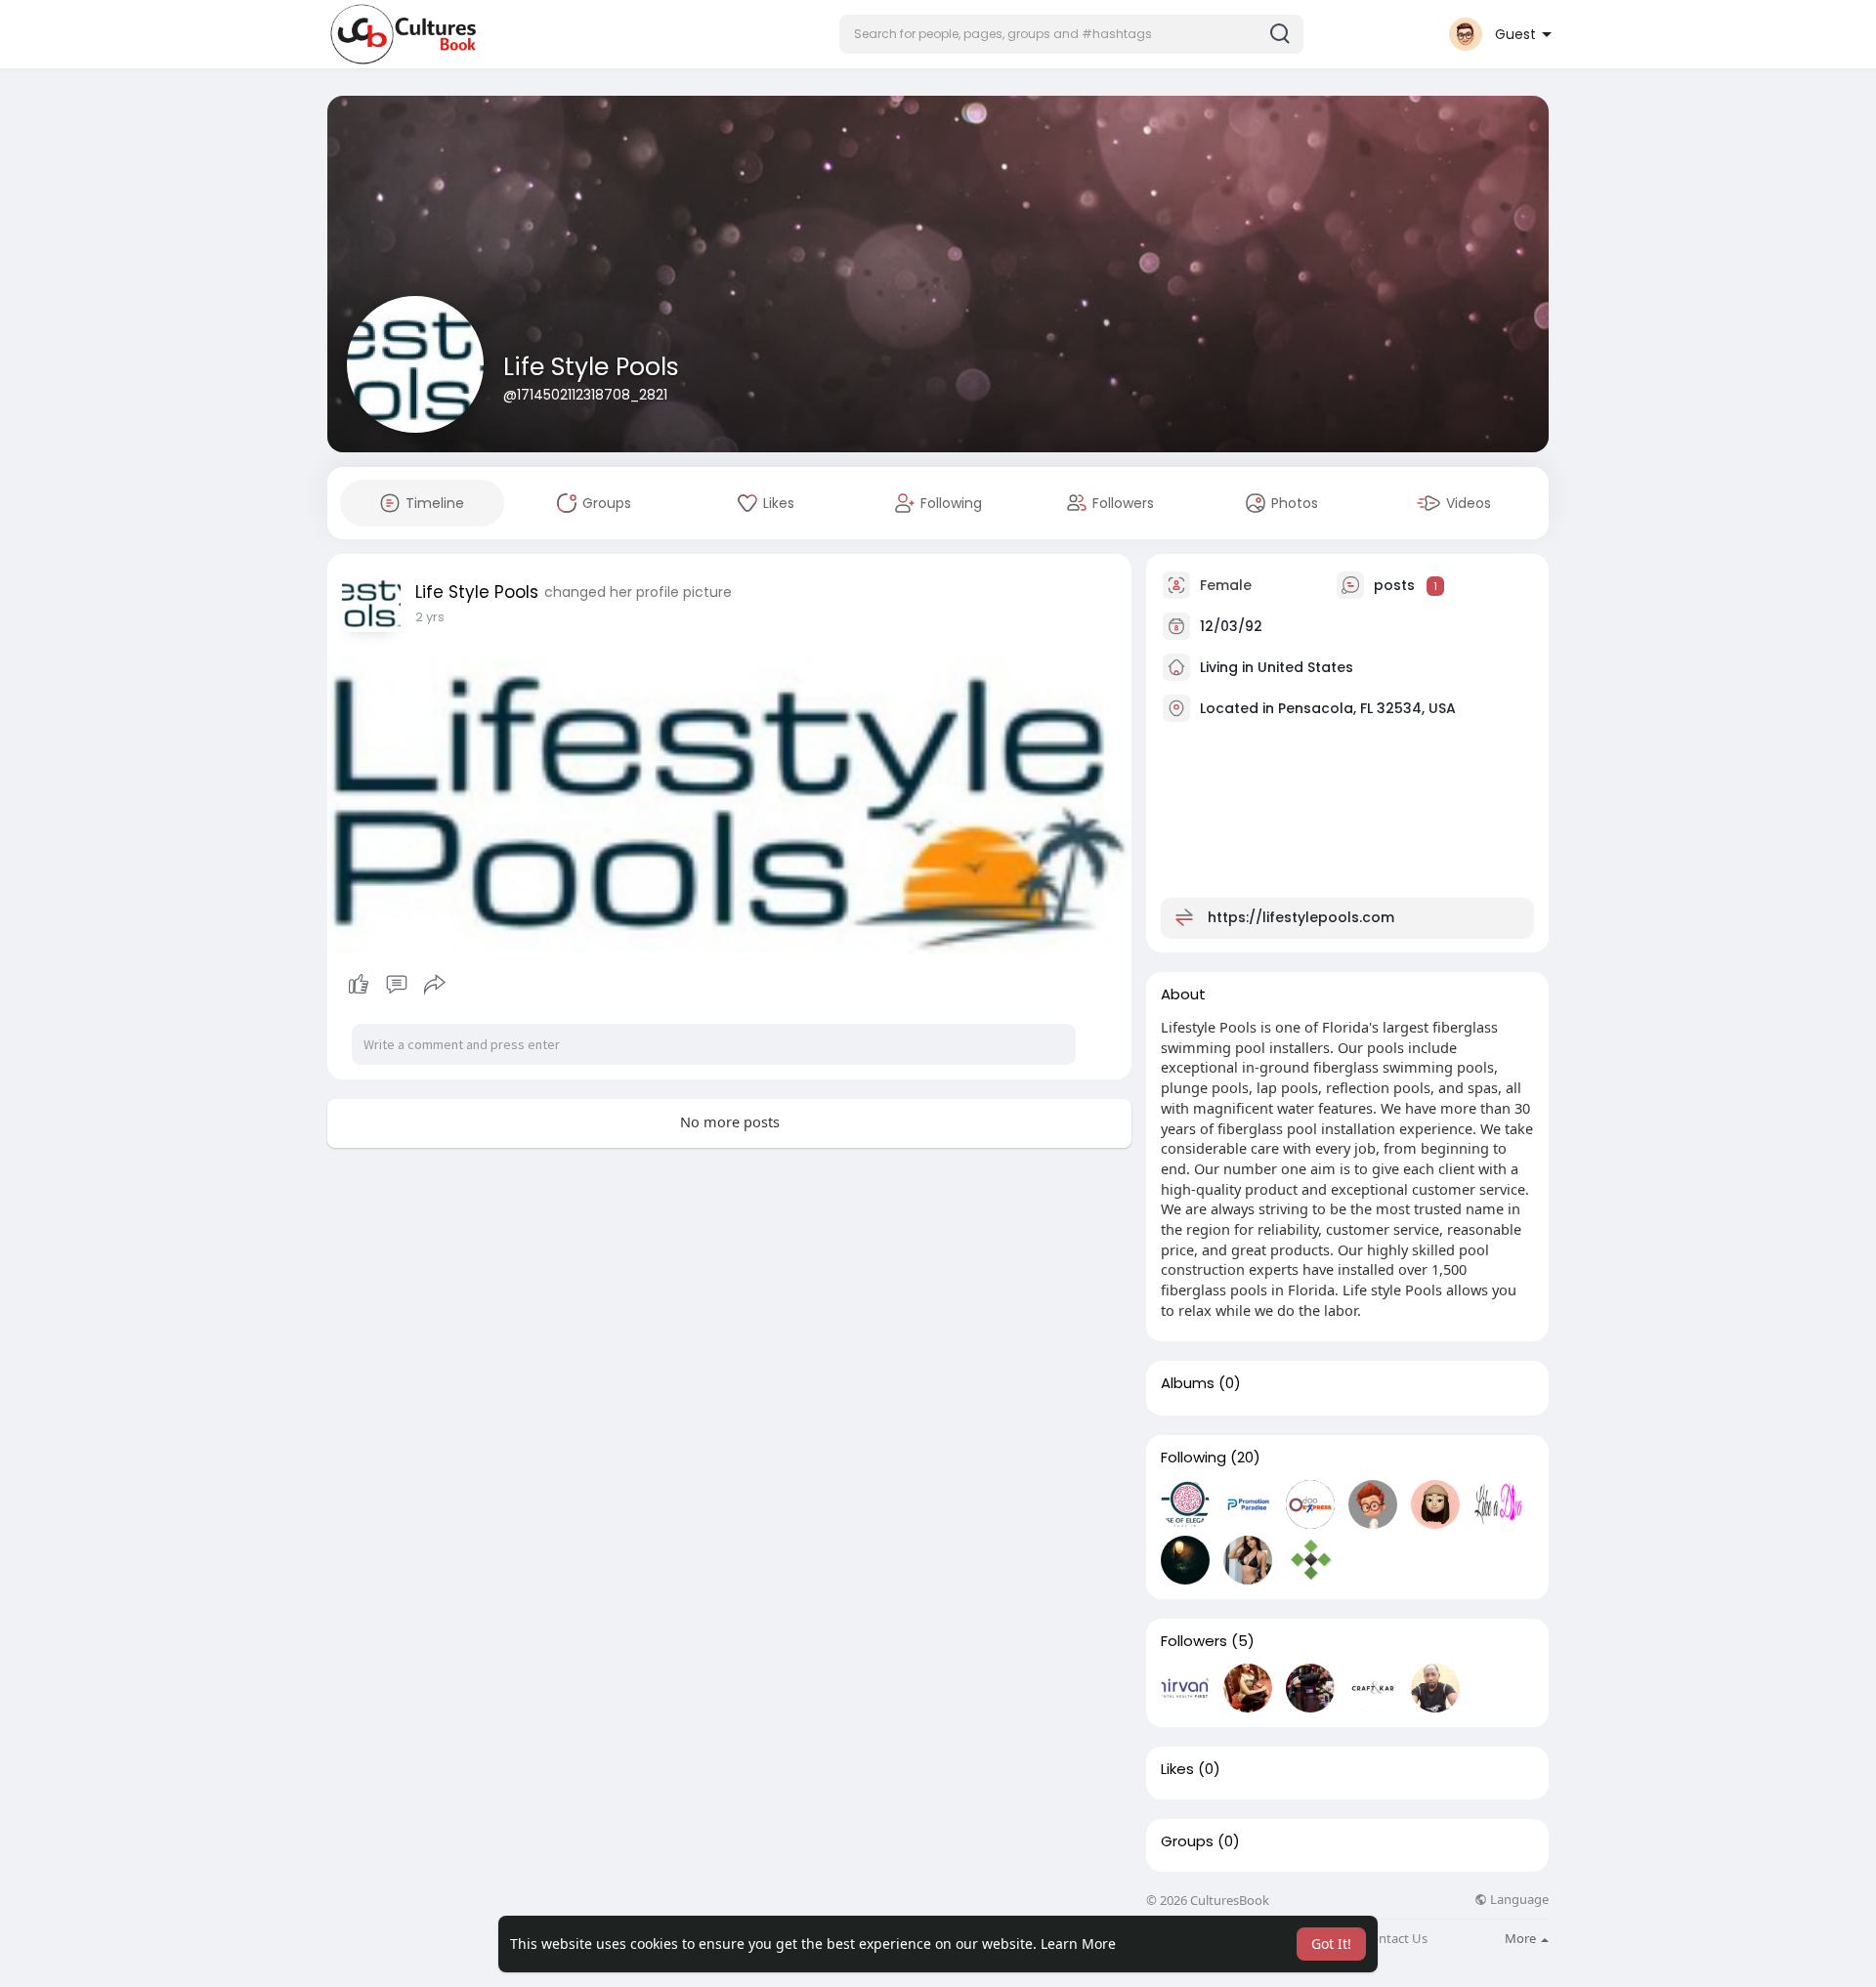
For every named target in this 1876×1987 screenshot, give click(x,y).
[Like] (396, 985)
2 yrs (430, 617)
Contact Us (1395, 1939)
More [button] (1522, 1938)
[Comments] (397, 985)
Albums (1188, 1383)
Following (1194, 1458)
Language (1518, 1900)
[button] (1071, 34)
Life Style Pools (591, 367)
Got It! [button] (1331, 1944)
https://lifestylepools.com (1301, 917)
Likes (1177, 1769)
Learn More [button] (1078, 1944)
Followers (1194, 1641)
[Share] (435, 985)
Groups (1187, 1841)
